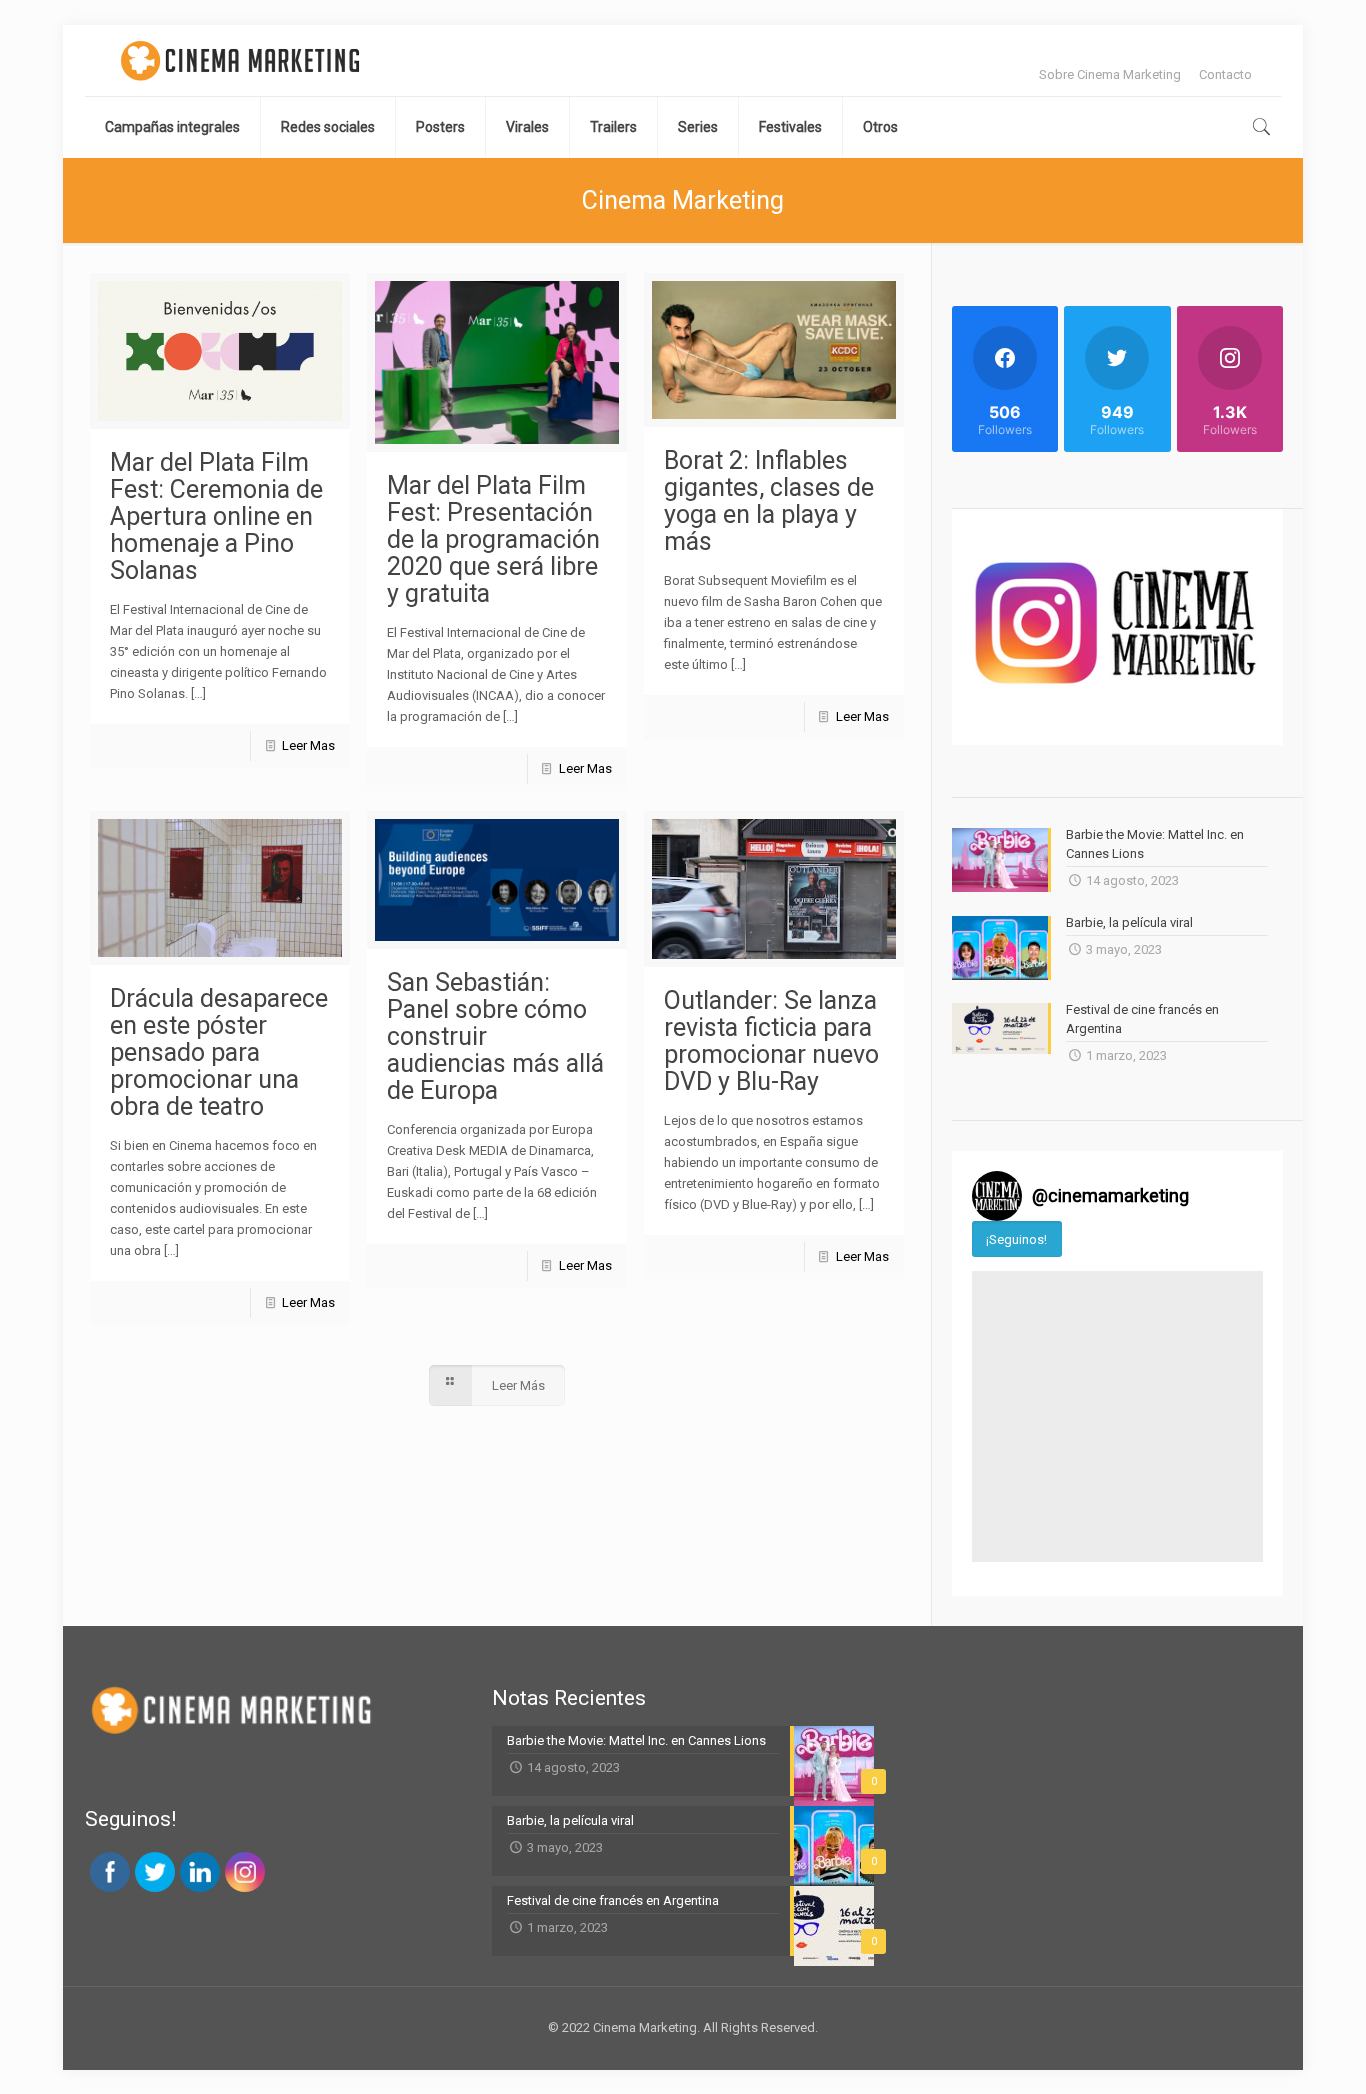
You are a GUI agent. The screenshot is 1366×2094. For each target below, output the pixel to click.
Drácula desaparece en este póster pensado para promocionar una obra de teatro (219, 1052)
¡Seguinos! (1016, 1239)
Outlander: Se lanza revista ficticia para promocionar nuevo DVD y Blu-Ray (771, 1041)
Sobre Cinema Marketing (1110, 74)
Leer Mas (308, 745)
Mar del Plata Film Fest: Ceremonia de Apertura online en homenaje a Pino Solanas (216, 516)
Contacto (1225, 74)
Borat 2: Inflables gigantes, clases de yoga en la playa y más (769, 501)
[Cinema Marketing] (240, 60)
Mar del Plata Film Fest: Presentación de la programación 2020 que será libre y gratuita (493, 539)
